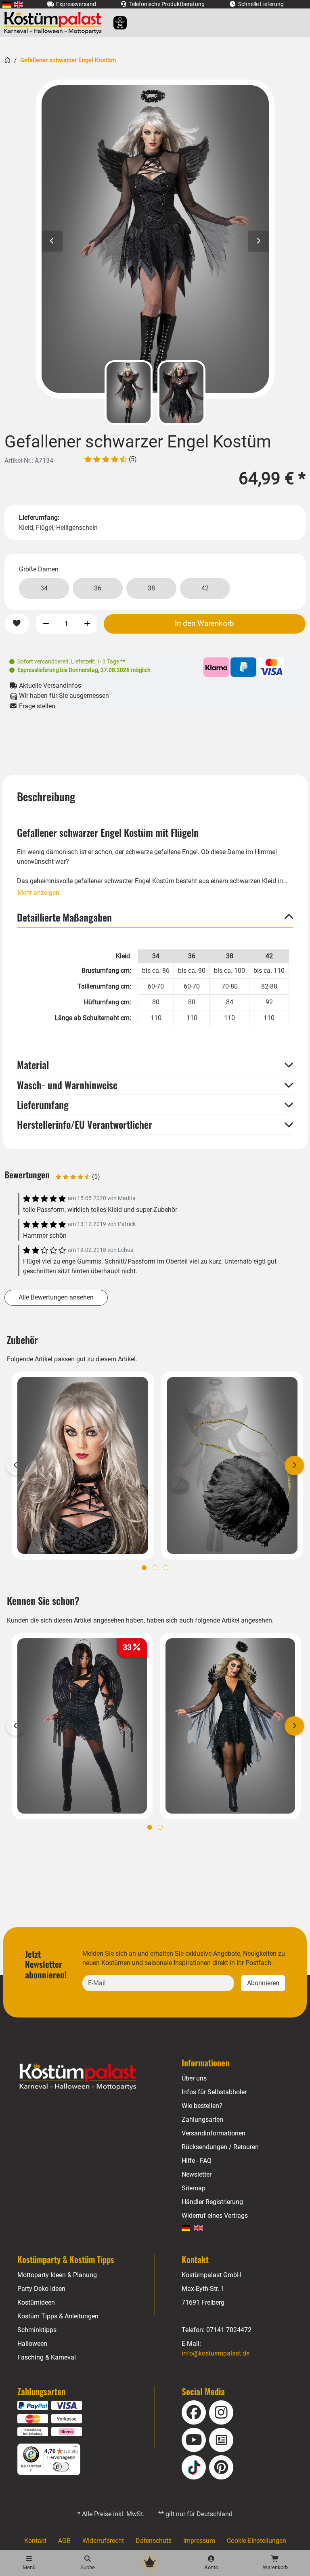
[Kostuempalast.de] (55, 23)
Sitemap (194, 2188)
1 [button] (144, 1568)
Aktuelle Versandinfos (49, 685)
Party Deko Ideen (41, 2289)
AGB (64, 2541)
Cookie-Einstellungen (257, 2541)
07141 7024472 (229, 2330)
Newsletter (197, 2174)
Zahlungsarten (202, 2119)
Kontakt (35, 2541)
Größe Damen (39, 569)
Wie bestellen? (202, 2106)
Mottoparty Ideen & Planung (57, 2275)
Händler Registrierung (212, 2202)
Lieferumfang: (39, 518)
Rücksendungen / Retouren (220, 2147)
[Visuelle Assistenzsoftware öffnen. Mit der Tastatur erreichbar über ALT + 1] (115, 23)
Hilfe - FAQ (197, 2161)
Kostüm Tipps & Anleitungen (58, 2316)
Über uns (194, 2078)
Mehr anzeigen (38, 893)
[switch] (61, 2467)
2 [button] (155, 1568)
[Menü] (75, 2448)
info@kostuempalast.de (216, 2353)
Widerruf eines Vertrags (215, 2216)
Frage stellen (36, 706)
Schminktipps (37, 2330)
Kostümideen (36, 2302)
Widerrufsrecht (103, 2541)
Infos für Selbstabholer (214, 2092)
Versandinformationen (214, 2133)
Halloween (32, 2344)
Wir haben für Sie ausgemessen (63, 696)
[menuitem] (7, 4)
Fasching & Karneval (47, 2357)
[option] (155, 239)
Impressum (199, 2541)
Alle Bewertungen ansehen (56, 1297)
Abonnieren (263, 1983)
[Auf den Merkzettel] (17, 624)
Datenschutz (154, 2541)
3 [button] (166, 1568)
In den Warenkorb (204, 624)
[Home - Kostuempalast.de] (88, 2077)
